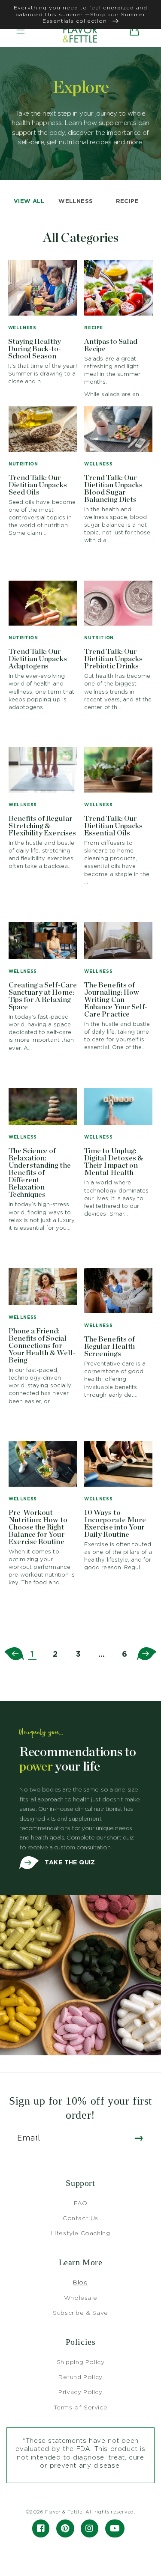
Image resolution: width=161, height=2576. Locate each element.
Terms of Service (81, 2407)
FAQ (81, 2203)
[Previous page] (14, 1654)
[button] (21, 30)
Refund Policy (80, 2377)
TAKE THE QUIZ (69, 1862)
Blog (80, 2282)
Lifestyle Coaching (81, 2233)
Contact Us (80, 2218)
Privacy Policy (80, 2392)
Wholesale (80, 2297)
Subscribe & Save (80, 2312)
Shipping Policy (81, 2362)
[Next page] (147, 1654)
